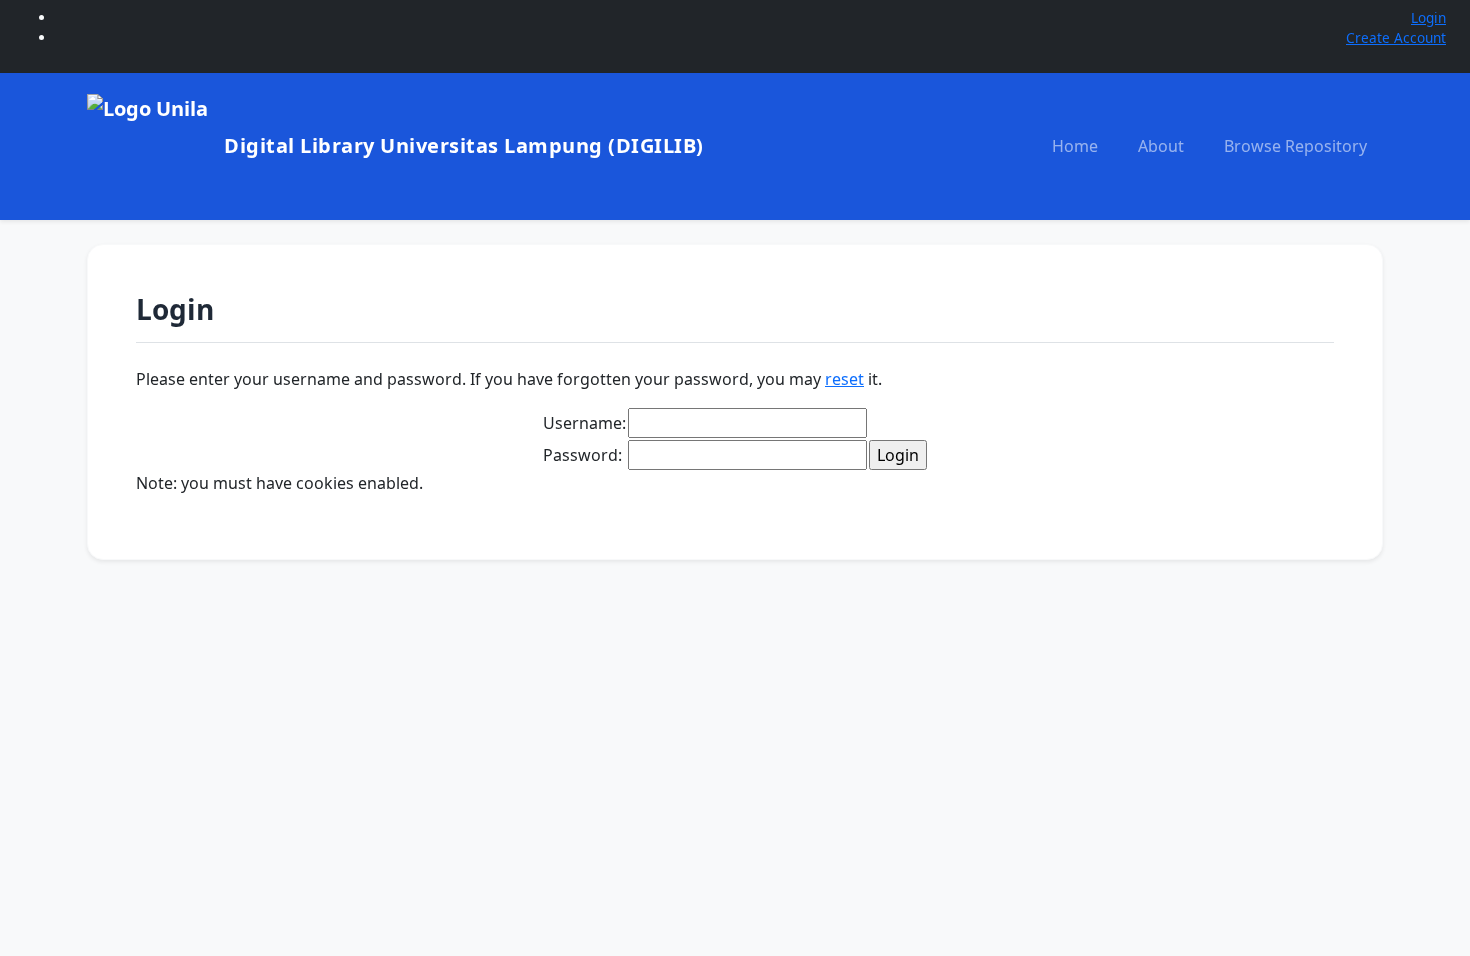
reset (844, 379)
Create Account (1396, 37)
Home (1075, 146)
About (1161, 146)
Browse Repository (1295, 146)
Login (1428, 17)
